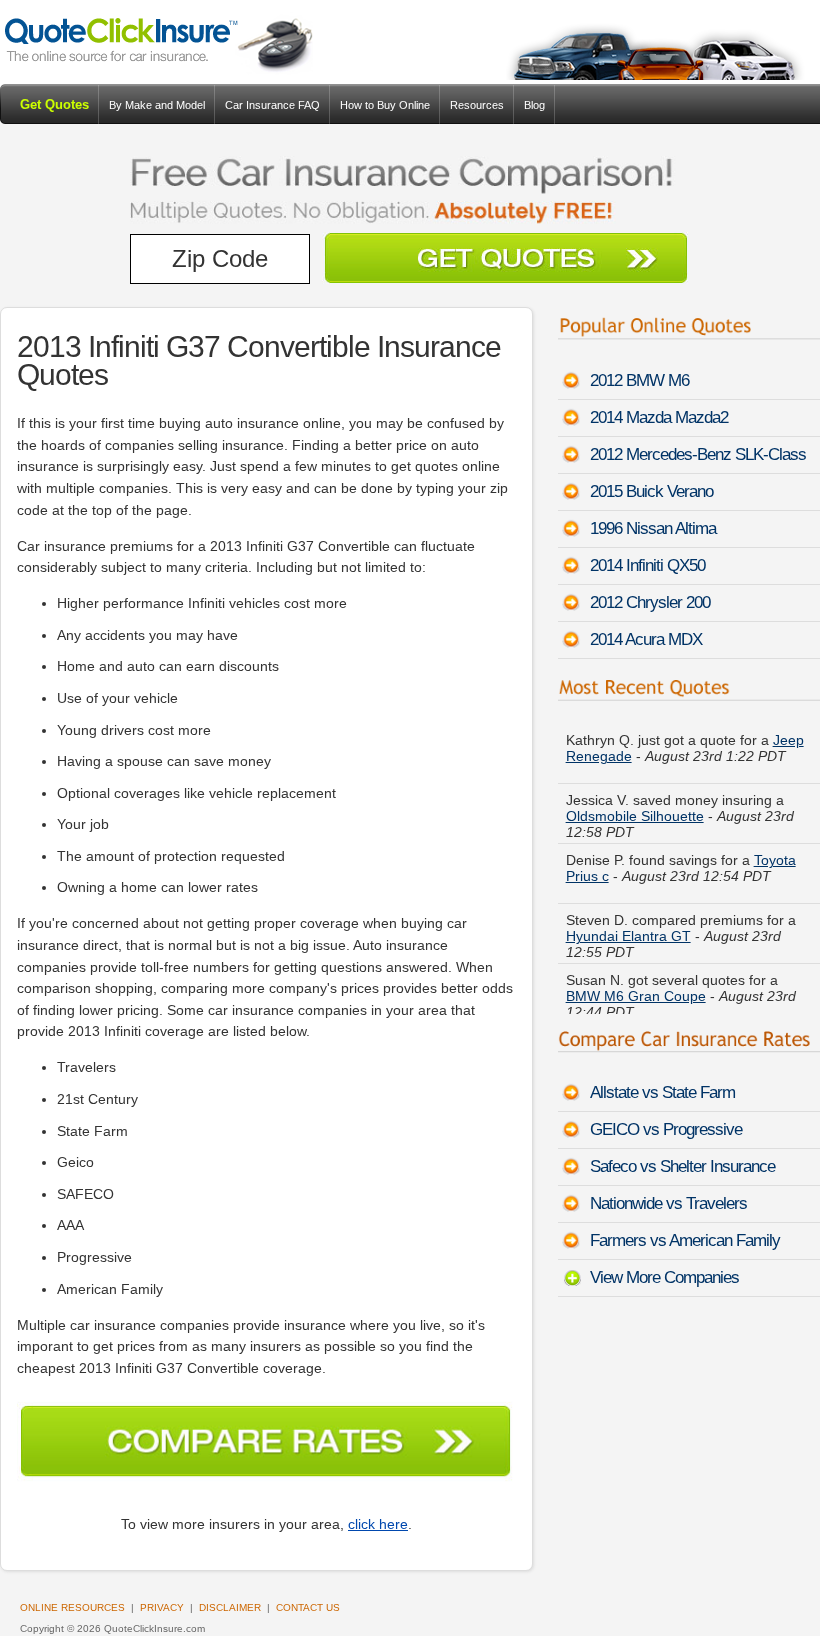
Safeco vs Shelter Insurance (682, 1166)
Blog (534, 105)
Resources (477, 105)
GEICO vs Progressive (666, 1129)
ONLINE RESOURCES (72, 1607)
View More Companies (664, 1277)
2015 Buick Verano (651, 491)
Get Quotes (54, 104)
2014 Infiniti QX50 (647, 565)
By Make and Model (157, 105)
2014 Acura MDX (646, 639)
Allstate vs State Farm (662, 1092)
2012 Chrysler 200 (650, 602)
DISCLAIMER (230, 1607)
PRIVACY (162, 1607)
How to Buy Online (385, 105)
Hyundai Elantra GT (628, 936)
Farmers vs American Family (685, 1240)
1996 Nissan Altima (653, 528)
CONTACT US (308, 1607)
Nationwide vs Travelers (668, 1203)
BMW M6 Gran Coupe (636, 996)
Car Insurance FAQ (272, 105)
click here (378, 1524)
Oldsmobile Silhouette (635, 816)
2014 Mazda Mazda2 (659, 417)
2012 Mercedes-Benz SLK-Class (698, 454)
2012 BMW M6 (639, 380)
